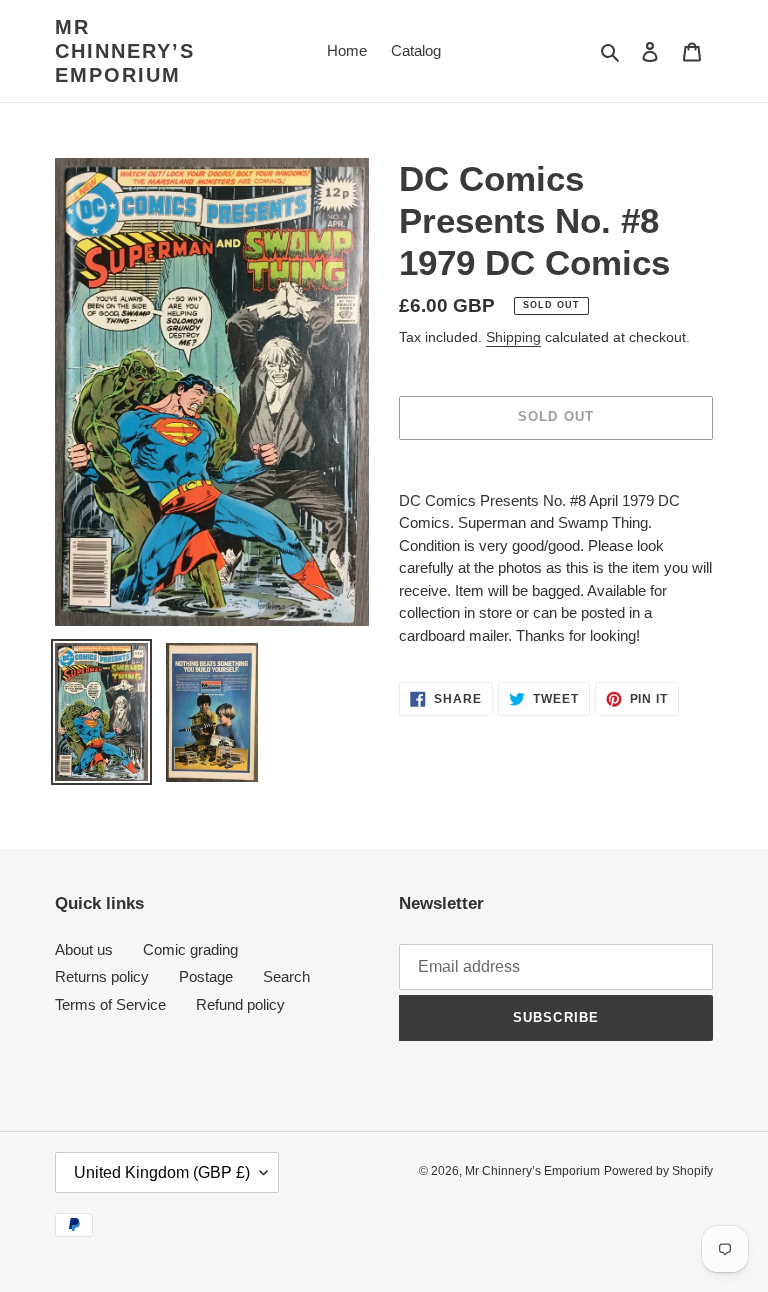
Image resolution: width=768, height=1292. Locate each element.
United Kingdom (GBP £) (162, 1172)
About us (84, 949)
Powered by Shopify (658, 1171)
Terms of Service (110, 1004)
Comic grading (190, 949)
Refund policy (240, 1004)
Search (286, 976)
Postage (206, 976)
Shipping (513, 337)
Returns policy (102, 976)
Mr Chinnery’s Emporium (125, 51)
